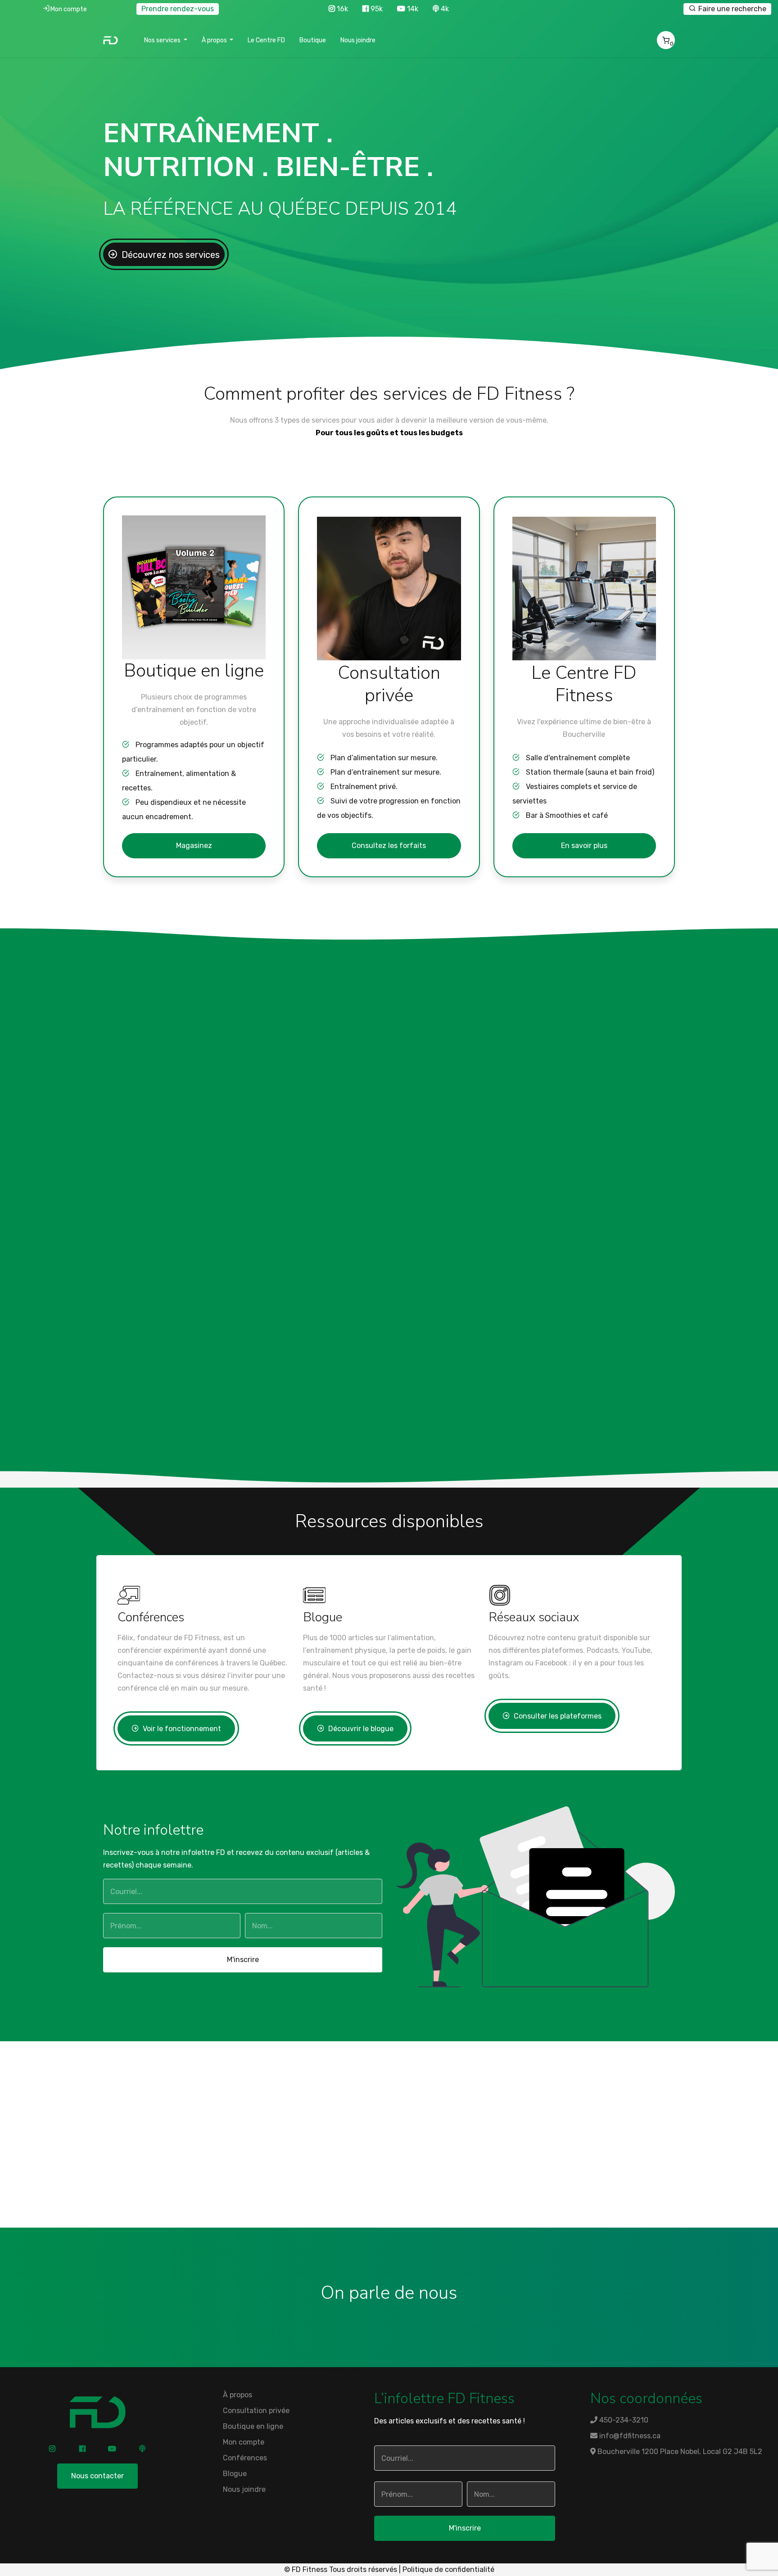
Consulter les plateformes (557, 1716)
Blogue (235, 2474)
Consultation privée (256, 2411)
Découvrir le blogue (360, 1729)
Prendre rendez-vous (178, 9)
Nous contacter (97, 2476)
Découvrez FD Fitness (183, 1128)
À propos (237, 2395)
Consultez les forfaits (389, 846)
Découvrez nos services (170, 255)
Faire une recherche (731, 9)
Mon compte (69, 9)
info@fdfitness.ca (629, 2436)
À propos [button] (215, 40)
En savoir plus (584, 846)
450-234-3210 (402, 2177)
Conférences (245, 2458)
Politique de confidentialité (448, 2569)
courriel (229, 2189)
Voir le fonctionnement (181, 1729)
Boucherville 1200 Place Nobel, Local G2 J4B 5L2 (679, 2452)
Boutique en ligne (253, 2426)
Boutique (313, 40)
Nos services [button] (163, 40)
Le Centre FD (266, 40)
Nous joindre (358, 40)
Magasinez (194, 846)
